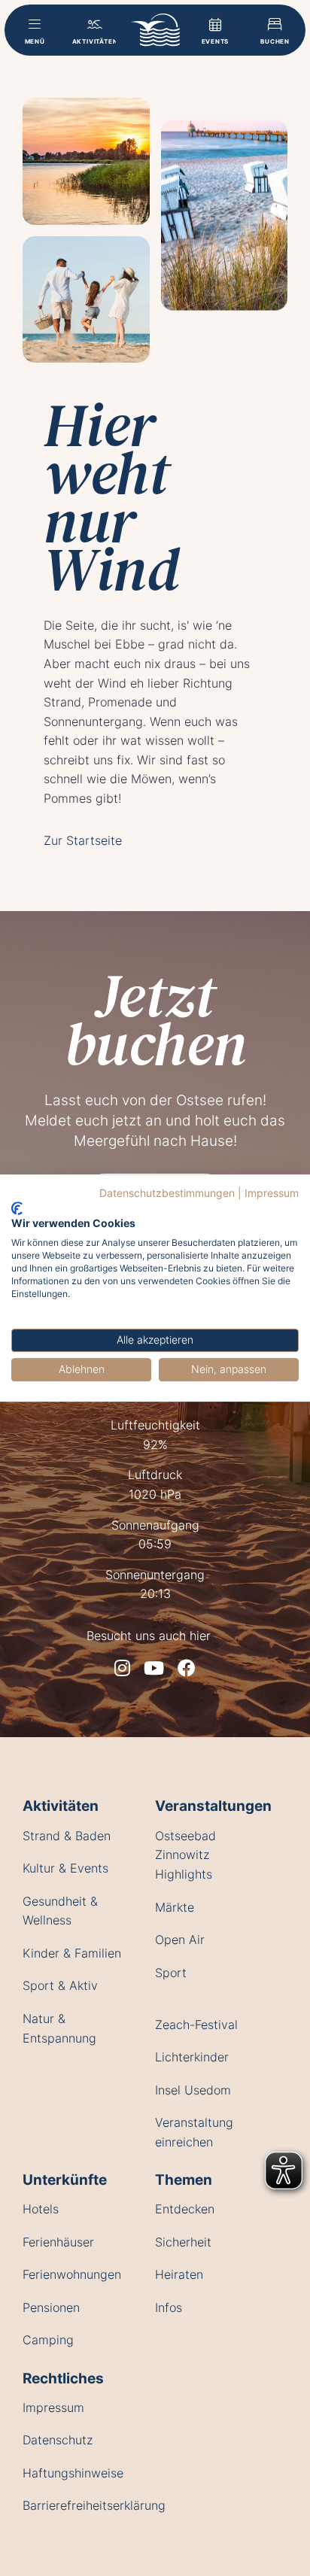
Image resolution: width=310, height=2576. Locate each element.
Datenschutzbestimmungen (167, 1193)
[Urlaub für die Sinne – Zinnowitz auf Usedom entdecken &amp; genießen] (155, 30)
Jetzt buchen (155, 1019)
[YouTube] (154, 1668)
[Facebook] (187, 1668)
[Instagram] (122, 1668)
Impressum (272, 1193)
